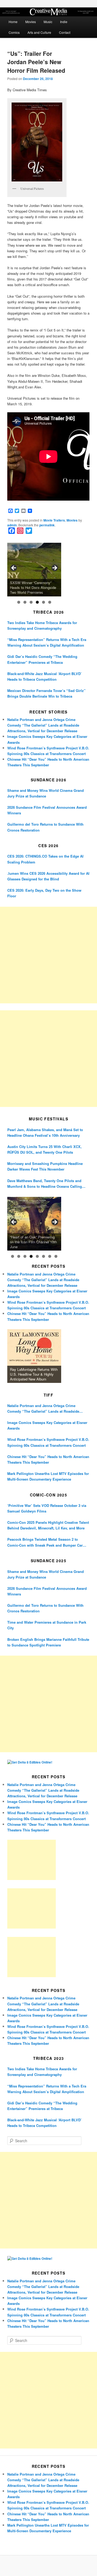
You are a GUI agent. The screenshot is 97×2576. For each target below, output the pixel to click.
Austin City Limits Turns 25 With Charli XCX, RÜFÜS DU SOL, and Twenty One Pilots (44, 1149)
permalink (47, 525)
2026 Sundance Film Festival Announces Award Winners (47, 810)
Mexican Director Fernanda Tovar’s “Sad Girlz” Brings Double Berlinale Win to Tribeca (46, 693)
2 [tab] (25, 602)
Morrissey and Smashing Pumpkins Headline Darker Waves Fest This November (45, 1166)
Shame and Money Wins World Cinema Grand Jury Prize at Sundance (46, 793)
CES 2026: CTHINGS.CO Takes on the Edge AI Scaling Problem (45, 859)
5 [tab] (44, 602)
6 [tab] (50, 602)
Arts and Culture (39, 32)
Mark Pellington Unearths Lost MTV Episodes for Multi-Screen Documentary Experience (48, 1476)
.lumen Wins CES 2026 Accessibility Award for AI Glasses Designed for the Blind (48, 876)
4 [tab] (37, 602)
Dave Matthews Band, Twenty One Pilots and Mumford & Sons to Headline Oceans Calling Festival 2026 (45, 1184)
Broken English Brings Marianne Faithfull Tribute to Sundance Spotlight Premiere (48, 1642)
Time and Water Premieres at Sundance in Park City (47, 1625)
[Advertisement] (48, 955)
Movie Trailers (54, 520)
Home (13, 22)
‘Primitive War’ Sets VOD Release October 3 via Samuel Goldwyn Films (47, 1508)
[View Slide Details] (34, 570)
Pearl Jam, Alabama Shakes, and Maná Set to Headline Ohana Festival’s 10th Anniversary (45, 1132)
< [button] (14, 568)
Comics (14, 32)
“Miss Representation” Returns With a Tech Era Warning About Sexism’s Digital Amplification (47, 642)
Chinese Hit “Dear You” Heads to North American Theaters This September (48, 1459)
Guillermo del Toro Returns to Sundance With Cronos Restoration (45, 827)
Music (48, 22)
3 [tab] (31, 602)
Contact (65, 32)
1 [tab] (19, 602)
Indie (64, 22)
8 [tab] (56, 1256)
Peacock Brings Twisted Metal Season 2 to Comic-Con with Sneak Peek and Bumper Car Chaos (45, 1542)
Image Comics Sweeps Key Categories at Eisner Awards (47, 1425)
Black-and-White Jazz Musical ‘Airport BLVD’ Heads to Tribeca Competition (44, 676)
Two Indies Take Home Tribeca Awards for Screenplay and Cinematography (42, 625)
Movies (31, 22)
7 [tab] (50, 1256)
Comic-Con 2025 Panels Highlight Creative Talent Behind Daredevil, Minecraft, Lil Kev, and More (48, 1525)
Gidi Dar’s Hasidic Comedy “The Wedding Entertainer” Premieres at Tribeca (42, 659)
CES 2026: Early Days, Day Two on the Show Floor (44, 893)
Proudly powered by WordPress (48, 2566)
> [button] (54, 568)
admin (12, 525)
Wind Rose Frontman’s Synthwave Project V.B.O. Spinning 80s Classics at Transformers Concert (48, 1442)
